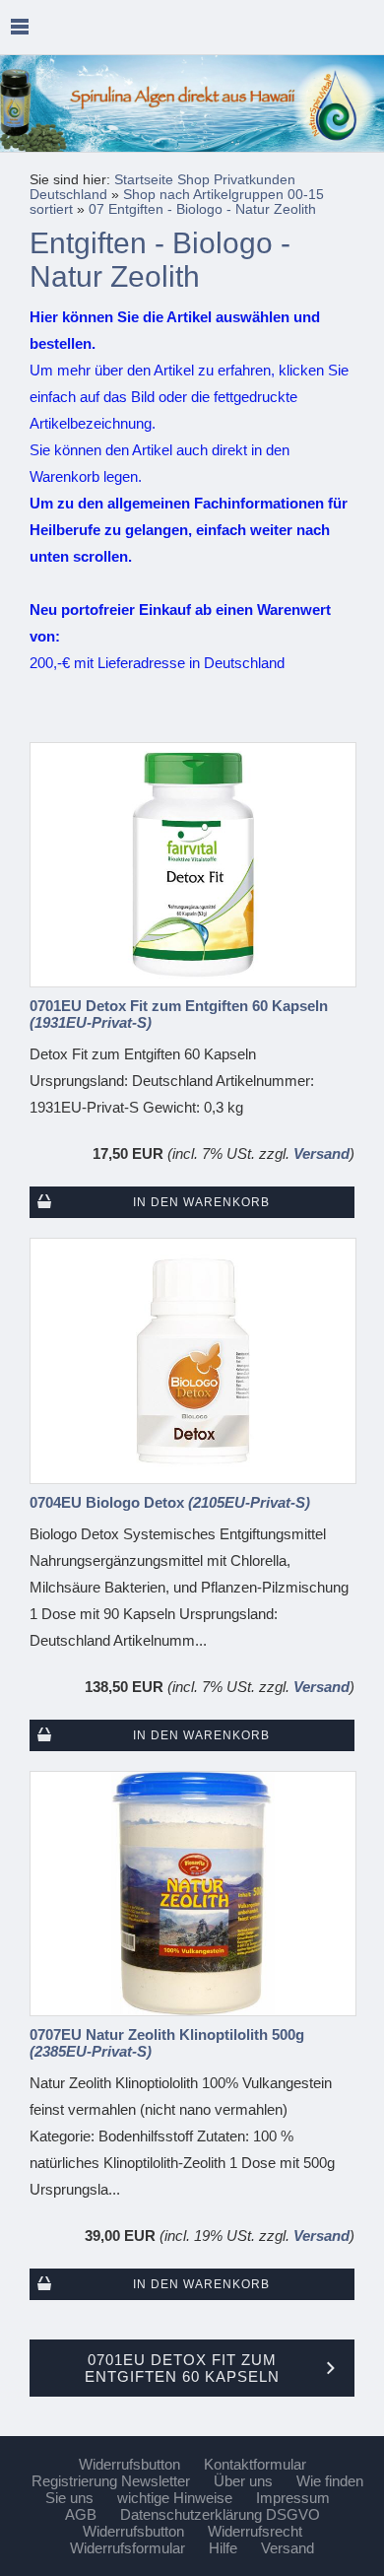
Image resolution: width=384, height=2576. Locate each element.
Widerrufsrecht (255, 2531)
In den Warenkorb (201, 1202)
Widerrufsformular (128, 2548)
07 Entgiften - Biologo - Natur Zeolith (202, 209)
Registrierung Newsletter (111, 2481)
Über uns (243, 2481)
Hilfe (223, 2548)
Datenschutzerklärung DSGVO (220, 2514)
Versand (321, 1153)
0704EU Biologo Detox (170, 1502)
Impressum (293, 2498)
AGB (81, 2514)
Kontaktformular (255, 2464)
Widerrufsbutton (129, 2464)
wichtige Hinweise (175, 2498)
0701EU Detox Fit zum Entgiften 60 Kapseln (179, 1014)
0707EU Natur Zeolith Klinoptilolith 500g (167, 2043)
